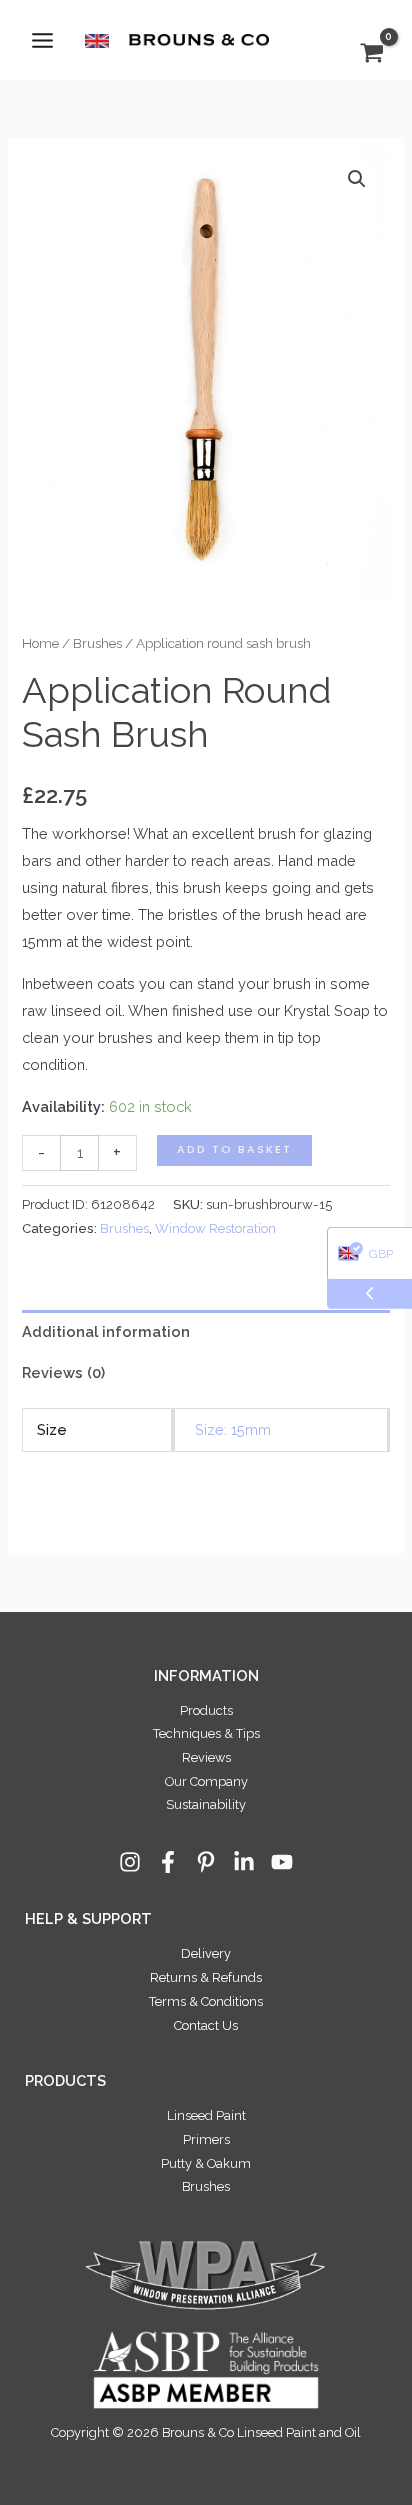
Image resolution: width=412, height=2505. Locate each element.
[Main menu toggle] (42, 39)
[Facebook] (168, 1862)
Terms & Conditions (206, 2001)
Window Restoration (215, 1228)
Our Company (206, 1781)
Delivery (206, 1953)
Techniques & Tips (206, 1733)
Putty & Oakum (206, 2163)
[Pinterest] (206, 1862)
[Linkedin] (244, 1862)
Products (206, 1710)
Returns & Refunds (206, 1977)
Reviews (206, 1757)
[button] (357, 179)
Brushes (97, 643)
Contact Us (206, 2025)
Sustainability (206, 1804)
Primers (206, 2139)
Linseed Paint (206, 2115)
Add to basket (234, 1149)
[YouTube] (282, 1862)
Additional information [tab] (106, 1331)
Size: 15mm (233, 1429)
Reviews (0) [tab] (63, 1372)
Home (40, 643)
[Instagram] (130, 1862)
